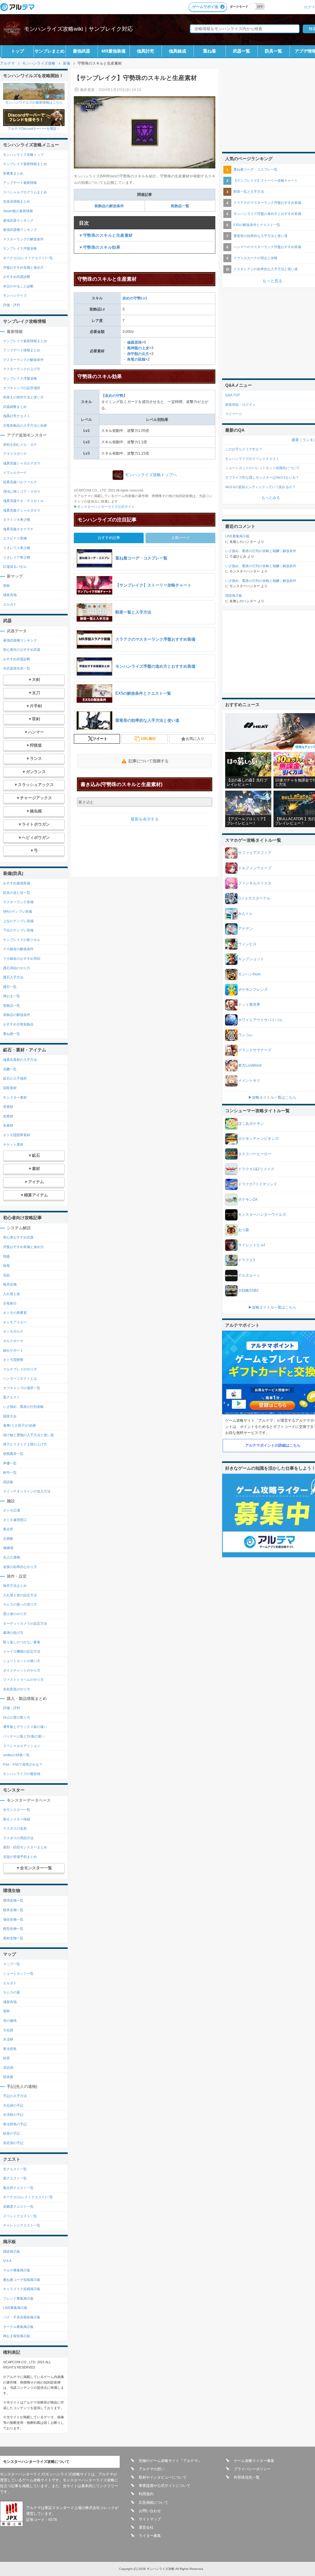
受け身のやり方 (15, 1614)
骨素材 (8, 1107)
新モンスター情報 (17, 1819)
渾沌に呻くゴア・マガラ (22, 492)
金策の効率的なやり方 (20, 1567)
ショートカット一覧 (18, 1973)
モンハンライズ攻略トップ (23, 155)
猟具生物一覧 (13, 1910)
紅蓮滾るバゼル (15, 567)
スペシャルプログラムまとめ (25, 192)
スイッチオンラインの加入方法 (27, 1491)
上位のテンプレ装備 (18, 921)
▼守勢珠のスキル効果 (100, 247)
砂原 (6, 2058)
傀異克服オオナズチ (18, 529)
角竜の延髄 (136, 359)
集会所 (8, 1529)
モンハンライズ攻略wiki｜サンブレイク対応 (78, 29)
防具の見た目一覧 (17, 893)
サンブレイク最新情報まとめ (25, 164)
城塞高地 (10, 595)
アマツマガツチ (15, 454)
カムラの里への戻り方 (20, 1604)
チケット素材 (13, 1144)
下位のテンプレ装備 (18, 930)
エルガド (10, 604)
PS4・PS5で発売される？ (23, 1764)
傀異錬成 (177, 51)
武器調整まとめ (15, 407)
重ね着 (209, 51)
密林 (6, 586)
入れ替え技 (12, 1294)
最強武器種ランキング (20, 230)
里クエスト (12, 1397)
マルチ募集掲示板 (17, 2270)
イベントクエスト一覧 (20, 2216)
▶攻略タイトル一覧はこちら (272, 1097)
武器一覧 (241, 51)
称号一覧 (10, 1472)
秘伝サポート (13, 1350)
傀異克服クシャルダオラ (22, 510)
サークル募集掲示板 (18, 2327)
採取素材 (10, 1088)
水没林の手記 (13, 2115)
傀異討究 (146, 51)
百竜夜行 (10, 1303)
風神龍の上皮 (138, 348)
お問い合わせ (150, 2511)
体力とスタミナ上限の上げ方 (25, 1444)
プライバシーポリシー (252, 2469)
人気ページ (181, 538)
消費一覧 (10, 1069)
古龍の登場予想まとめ (20, 1857)
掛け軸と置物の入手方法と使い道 (28, 1435)
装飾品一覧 (180, 206)
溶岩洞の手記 (13, 2143)
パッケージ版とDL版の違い (24, 1736)
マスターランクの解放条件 (23, 239)
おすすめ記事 (109, 538)
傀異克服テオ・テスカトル (23, 501)
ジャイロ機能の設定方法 (22, 1651)
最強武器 (82, 51)
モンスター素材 (15, 1097)
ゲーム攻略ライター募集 (254, 2461)
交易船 (8, 1539)
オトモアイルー (15, 1322)
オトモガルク (13, 1331)
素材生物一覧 (13, 1938)
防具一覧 (273, 51)
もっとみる (271, 498)
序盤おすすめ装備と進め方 (23, 267)
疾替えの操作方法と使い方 (23, 397)
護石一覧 (10, 987)
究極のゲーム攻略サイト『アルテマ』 (170, 2461)
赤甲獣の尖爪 (138, 354)
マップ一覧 (12, 1964)
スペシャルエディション (22, 1746)
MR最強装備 (114, 51)
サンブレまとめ (50, 51)
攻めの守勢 (114, 396)
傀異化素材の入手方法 (20, 1060)
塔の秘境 (10, 2021)
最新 (295, 440)
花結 (6, 1275)
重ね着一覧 (12, 1034)
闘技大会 (10, 1416)
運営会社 (146, 2527)
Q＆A (7, 2261)
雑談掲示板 (12, 2251)
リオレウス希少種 (17, 548)
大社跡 (8, 2030)
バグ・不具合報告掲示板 (22, 2317)
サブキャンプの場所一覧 (22, 1388)
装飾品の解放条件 (109, 206)
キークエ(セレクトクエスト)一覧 (28, 258)
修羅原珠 (134, 342)
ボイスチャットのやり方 (22, 1670)
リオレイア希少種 (17, 557)
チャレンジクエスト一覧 (22, 2225)
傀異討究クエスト (17, 416)
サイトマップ (150, 2519)
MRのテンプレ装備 (18, 911)
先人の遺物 (12, 1557)
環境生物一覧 (13, 1900)
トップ (18, 51)
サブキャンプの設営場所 (22, 388)
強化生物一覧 (13, 1919)
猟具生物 (10, 1284)
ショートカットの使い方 (22, 1661)
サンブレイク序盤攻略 (20, 248)
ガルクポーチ (13, 1341)
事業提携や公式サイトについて (165, 2486)
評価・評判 (12, 305)
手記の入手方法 (15, 2096)
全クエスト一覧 (15, 2169)
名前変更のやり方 (17, 1689)
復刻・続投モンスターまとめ (25, 1847)
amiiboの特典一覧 (16, 1755)
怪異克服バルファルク (20, 482)
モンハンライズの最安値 (22, 1774)
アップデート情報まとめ (22, 350)
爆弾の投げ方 (13, 1633)
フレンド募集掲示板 (18, 2298)
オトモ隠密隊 (13, 1360)
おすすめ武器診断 (17, 277)
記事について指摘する (149, 761)
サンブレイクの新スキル (22, 940)
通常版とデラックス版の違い (25, 1727)
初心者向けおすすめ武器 (22, 650)
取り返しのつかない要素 (22, 1642)
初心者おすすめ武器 (18, 1237)
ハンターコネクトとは (20, 1378)
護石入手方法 (13, 977)
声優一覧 (10, 1463)
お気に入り (195, 739)
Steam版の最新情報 (18, 211)
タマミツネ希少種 (17, 520)
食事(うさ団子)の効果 (20, 1425)
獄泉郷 (8, 2077)
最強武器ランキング (18, 220)
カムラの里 (12, 1992)
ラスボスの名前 (15, 1828)
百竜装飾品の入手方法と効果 (25, 425)
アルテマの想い (152, 2469)
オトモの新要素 (15, 1313)
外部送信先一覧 (247, 2477)
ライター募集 (150, 2536)
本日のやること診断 (18, 286)
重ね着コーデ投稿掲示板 (22, 2280)
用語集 (8, 1482)
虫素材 (8, 1116)
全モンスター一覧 (17, 1810)
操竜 (6, 1266)
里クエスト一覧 (15, 2178)
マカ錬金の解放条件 (18, 949)
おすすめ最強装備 (17, 883)
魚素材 (8, 1125)
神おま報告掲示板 (17, 2336)
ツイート (100, 739)
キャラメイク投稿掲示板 (22, 2289)
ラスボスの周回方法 (18, 1838)
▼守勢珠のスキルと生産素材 (106, 235)
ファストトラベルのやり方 (23, 1680)
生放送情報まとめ (17, 201)
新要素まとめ (13, 173)
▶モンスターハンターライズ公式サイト (104, 507)
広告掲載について (154, 2503)
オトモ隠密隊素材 (17, 1135)
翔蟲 (6, 1256)
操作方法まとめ (15, 1586)
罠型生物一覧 (13, 1929)
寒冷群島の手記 (15, 2124)
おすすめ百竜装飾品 (18, 1024)
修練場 (8, 1548)
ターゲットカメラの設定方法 (25, 1623)
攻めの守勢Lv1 (135, 298)
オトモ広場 (12, 1510)
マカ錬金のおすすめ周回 (22, 958)
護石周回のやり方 (17, 968)
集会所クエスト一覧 (18, 2188)
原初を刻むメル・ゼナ (20, 444)
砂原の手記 (12, 2133)
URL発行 (148, 739)
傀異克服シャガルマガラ (22, 463)
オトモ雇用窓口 (15, 1520)
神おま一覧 (12, 996)
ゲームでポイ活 (205, 7)
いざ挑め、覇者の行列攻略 (23, 1407)
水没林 (8, 2039)
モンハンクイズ (15, 295)
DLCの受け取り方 (17, 1717)
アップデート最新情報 (20, 183)
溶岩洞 (8, 2068)
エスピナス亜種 (15, 538)
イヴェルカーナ (15, 472)
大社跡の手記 (13, 2105)
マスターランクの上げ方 (22, 369)
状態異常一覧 (13, 1454)
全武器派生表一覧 (17, 668)
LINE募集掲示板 (15, 2308)
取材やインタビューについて (163, 2477)
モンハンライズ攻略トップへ (151, 475)
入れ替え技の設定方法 (20, 1595)
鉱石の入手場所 (15, 1078)
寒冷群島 (10, 2049)
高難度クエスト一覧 (18, 2207)
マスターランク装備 (18, 902)
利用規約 (146, 2494)
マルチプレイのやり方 (20, 1369)
